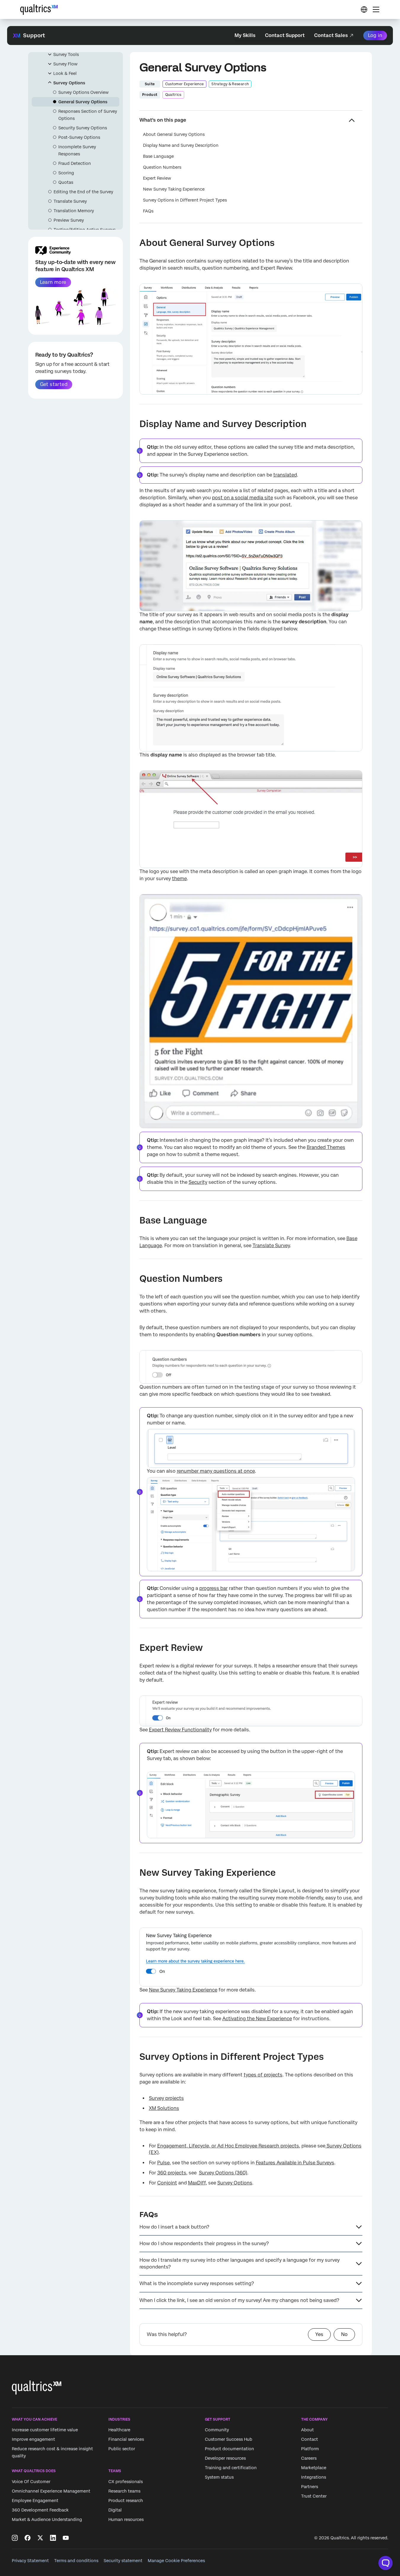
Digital (115, 2510)
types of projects (263, 2075)
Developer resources (225, 2459)
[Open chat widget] (385, 2563)
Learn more (53, 282)
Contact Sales (331, 35)
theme (179, 879)
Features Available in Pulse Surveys (295, 2163)
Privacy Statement (30, 2561)
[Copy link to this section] (135, 244)
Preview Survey (69, 220)
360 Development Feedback (40, 2510)
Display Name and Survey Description (181, 145)
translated (285, 475)
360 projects (172, 2173)
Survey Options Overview (83, 92)
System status (219, 2477)
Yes (319, 2334)
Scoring (66, 173)
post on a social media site (242, 498)
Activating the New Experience (257, 2019)
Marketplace (314, 2468)
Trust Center (314, 2496)
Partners (310, 2487)
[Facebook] (28, 2538)
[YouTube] (66, 2538)
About (307, 2430)
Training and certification (231, 2468)
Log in (375, 35)
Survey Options (69, 83)
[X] (40, 2538)
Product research (126, 2501)
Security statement (123, 2561)
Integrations (314, 2477)
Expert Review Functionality (180, 1730)
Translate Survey (70, 201)
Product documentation (229, 2449)
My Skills (245, 35)
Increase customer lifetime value (45, 2430)
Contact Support (285, 35)
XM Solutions (164, 2108)
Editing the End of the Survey (83, 192)
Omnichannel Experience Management (51, 2491)
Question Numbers (162, 167)
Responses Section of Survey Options (88, 115)
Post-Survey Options (79, 137)
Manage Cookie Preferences (176, 2561)
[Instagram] (15, 2538)
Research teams (124, 2491)
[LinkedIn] (53, 2538)
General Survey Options (83, 102)
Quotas (66, 182)
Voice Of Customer (31, 2482)
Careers (309, 2459)
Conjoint (167, 2183)
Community (217, 2430)
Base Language (158, 156)
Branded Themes (326, 1147)
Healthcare (119, 2430)
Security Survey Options (83, 128)
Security (198, 1182)
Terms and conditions (76, 2561)
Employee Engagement (35, 2501)
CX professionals (126, 2482)
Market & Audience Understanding (47, 2519)
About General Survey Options (174, 134)
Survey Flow (65, 64)
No (344, 2334)
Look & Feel (65, 73)
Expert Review (157, 178)
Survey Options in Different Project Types (185, 200)
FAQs (148, 211)
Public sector (122, 2449)
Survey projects (166, 2098)
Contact (310, 2440)
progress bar (213, 1588)
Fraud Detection (75, 163)
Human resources (126, 2519)
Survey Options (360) (223, 2173)
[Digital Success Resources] (364, 9)
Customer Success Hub (229, 2440)
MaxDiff (197, 2183)
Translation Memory (74, 211)
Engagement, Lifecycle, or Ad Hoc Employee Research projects (228, 2146)
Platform (310, 2449)
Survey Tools (66, 54)
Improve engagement (33, 2440)
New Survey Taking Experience (174, 189)
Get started (54, 384)
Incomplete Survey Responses (77, 150)
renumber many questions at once (216, 1471)
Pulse (163, 2163)
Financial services (126, 2440)
